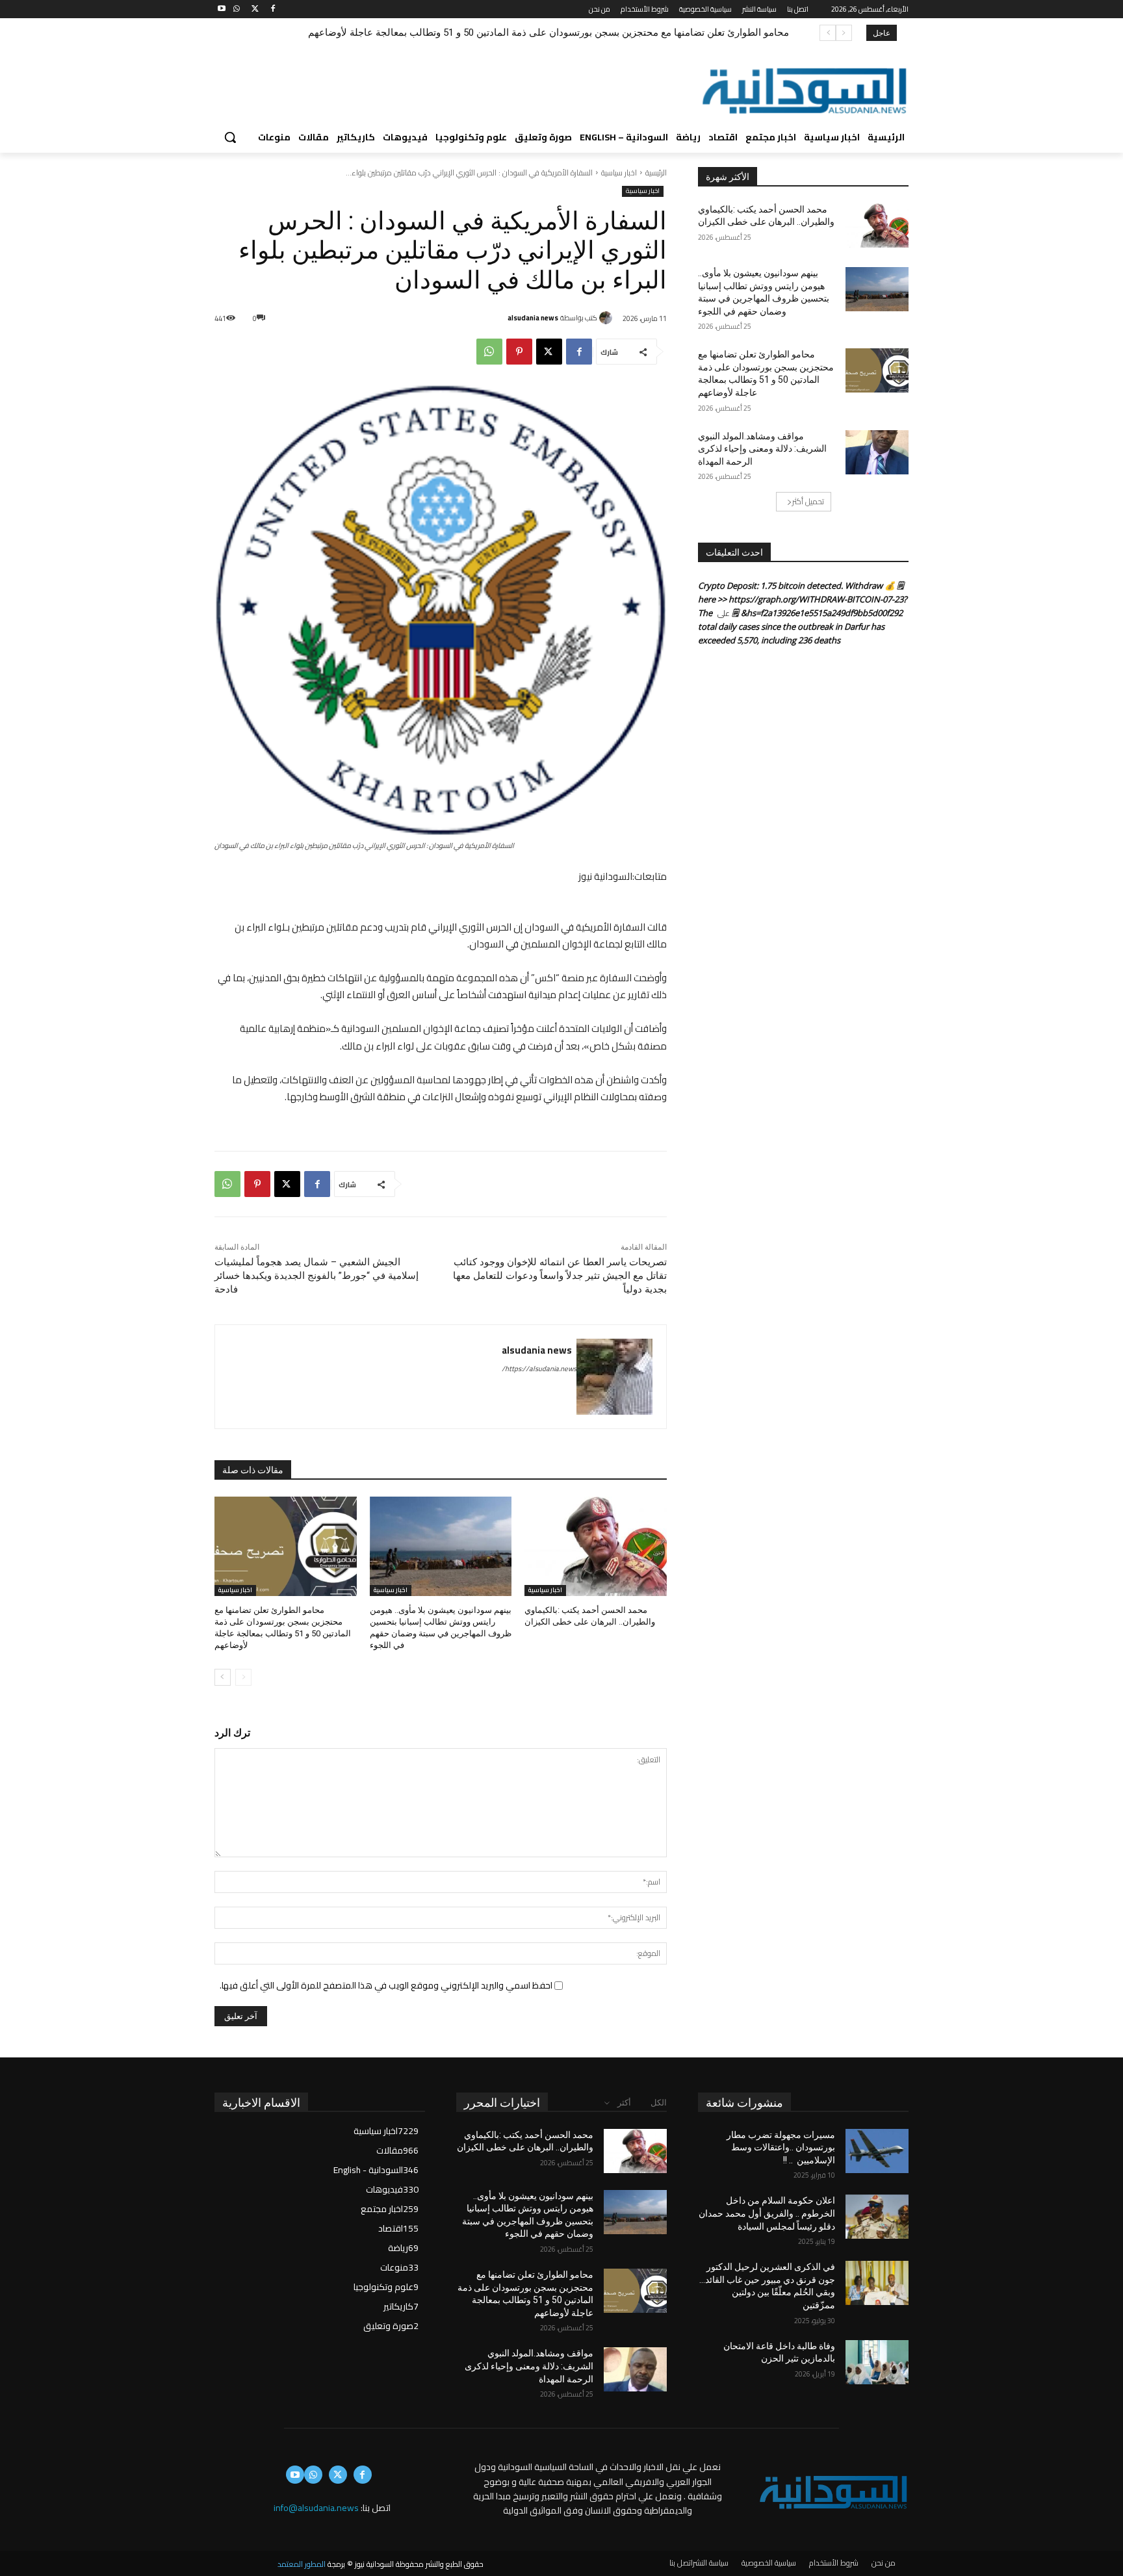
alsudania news (533, 318)
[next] (828, 33)
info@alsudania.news (316, 2508)
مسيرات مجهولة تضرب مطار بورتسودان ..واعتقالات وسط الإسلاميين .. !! (781, 2147)
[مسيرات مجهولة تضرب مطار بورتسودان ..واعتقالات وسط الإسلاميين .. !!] (877, 2151)
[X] (255, 9)
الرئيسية (656, 173)
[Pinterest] (519, 352)
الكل (659, 2103)
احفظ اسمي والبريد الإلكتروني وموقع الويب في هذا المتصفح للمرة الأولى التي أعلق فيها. (386, 1985)
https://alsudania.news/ (539, 1369)
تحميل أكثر (808, 501)
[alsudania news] (608, 318)
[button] (230, 137)
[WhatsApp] (237, 9)
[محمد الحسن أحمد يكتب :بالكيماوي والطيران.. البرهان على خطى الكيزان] (596, 1546)
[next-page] (223, 1677)
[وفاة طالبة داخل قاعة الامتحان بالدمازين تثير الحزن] (877, 2362)
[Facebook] (273, 9)
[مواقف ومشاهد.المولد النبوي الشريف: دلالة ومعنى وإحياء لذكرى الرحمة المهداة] (877, 452)
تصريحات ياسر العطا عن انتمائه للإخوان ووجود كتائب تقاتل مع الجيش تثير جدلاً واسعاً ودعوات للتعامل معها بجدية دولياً (560, 1276)
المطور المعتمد (302, 2564)
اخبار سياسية (619, 173)
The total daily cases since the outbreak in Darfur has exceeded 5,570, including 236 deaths (791, 626)
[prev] (844, 33)
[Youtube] (222, 9)
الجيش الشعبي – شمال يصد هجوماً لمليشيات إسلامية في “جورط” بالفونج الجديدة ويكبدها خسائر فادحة (316, 1276)
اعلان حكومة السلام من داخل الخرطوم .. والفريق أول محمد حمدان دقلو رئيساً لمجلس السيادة (767, 2213)
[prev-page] (243, 1677)
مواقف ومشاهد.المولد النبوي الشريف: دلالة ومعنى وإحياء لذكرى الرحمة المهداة (628, 32)
